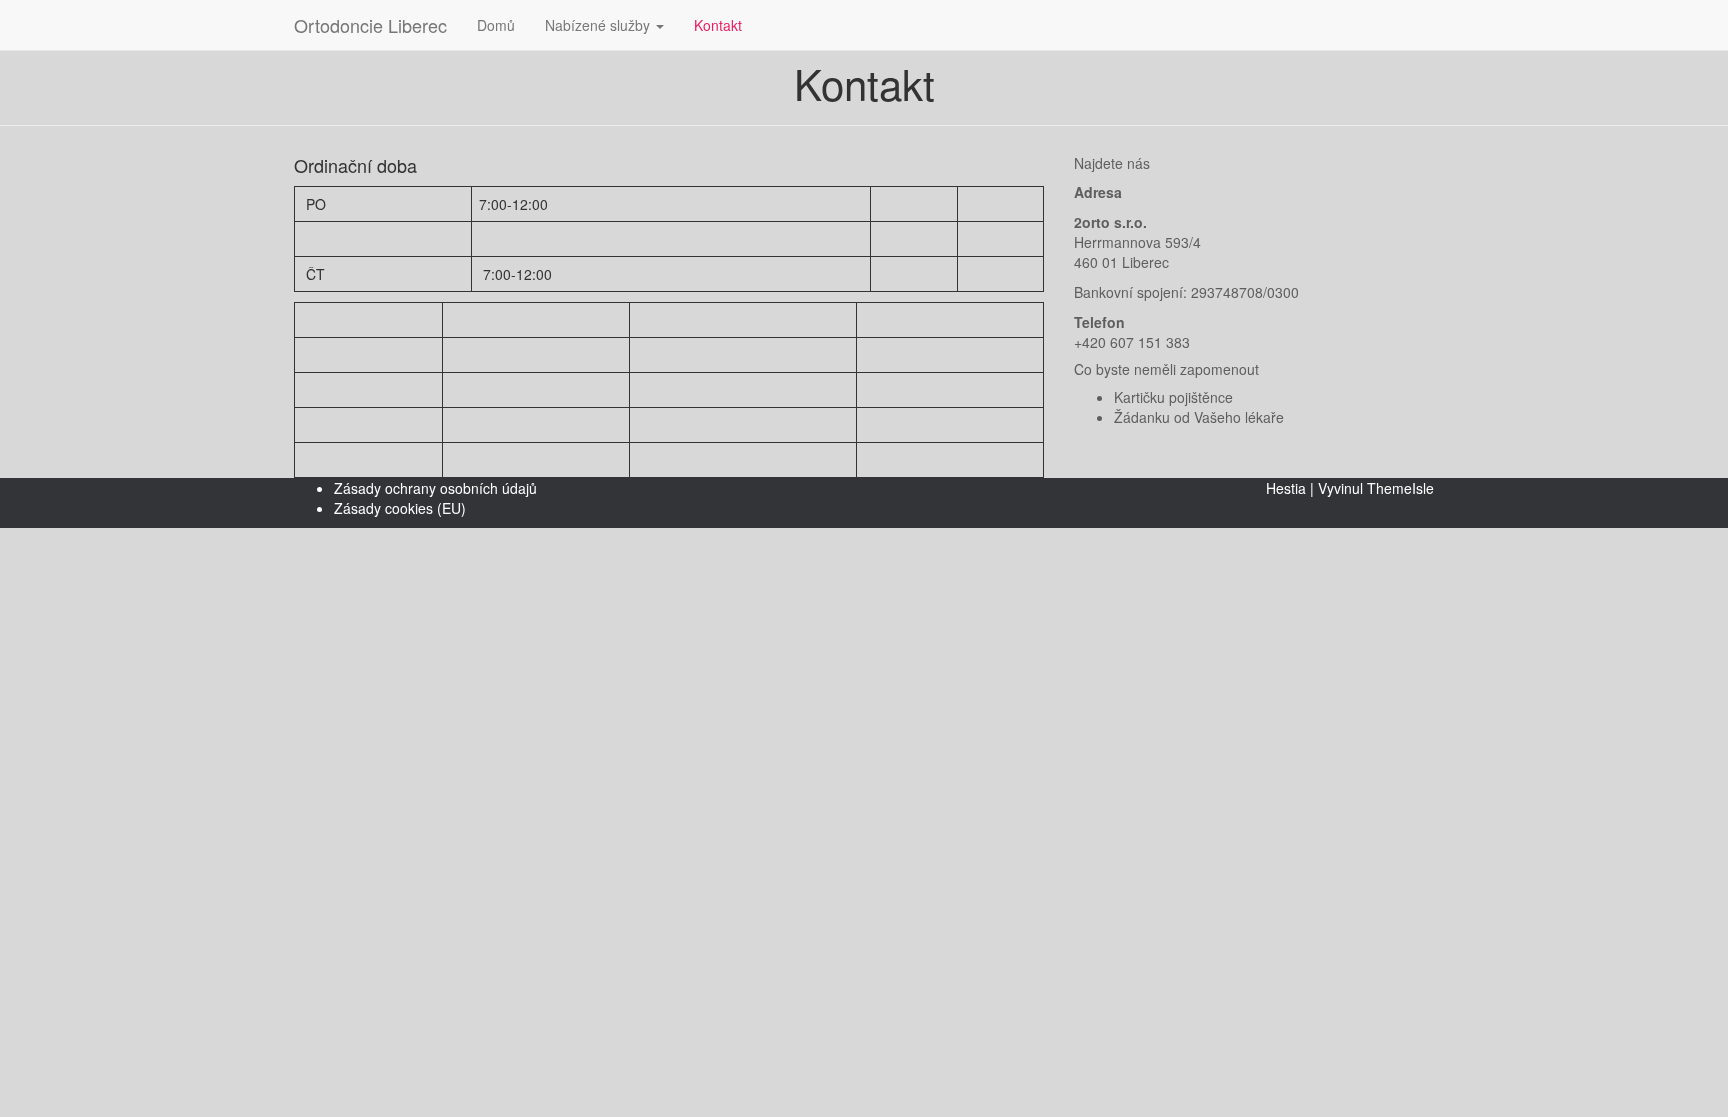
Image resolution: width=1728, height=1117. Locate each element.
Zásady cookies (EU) (400, 508)
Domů (496, 25)
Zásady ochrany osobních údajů (435, 488)
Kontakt (718, 25)
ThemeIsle (1400, 488)
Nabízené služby (599, 25)
